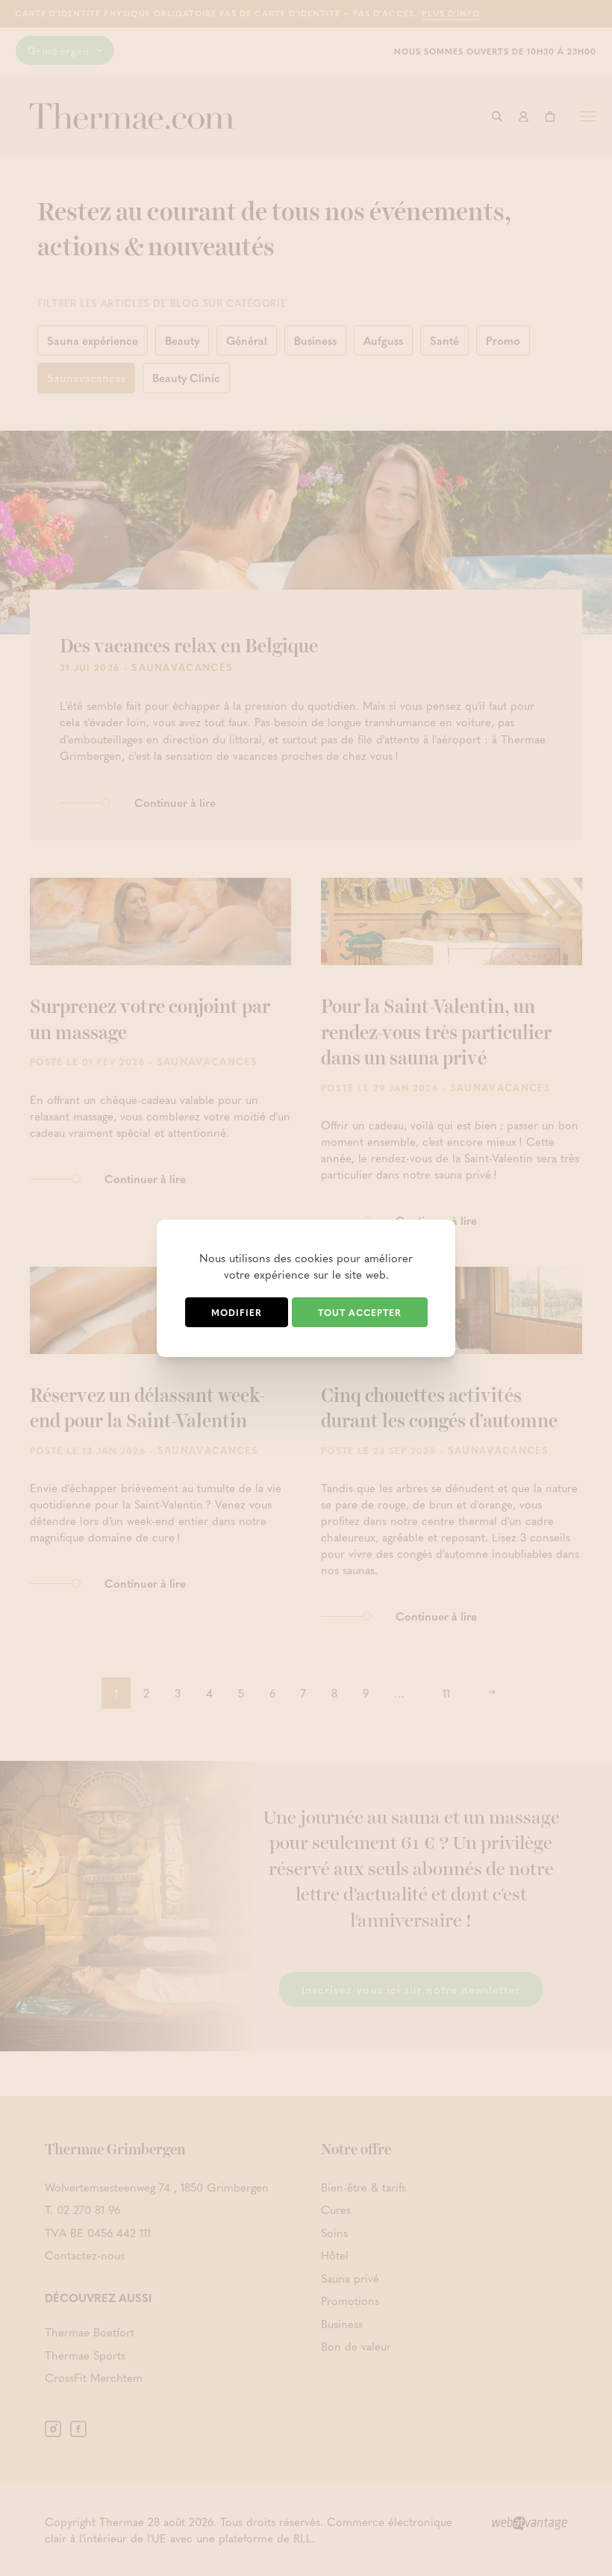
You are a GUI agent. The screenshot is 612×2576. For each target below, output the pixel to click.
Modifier (237, 1312)
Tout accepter (360, 1312)
